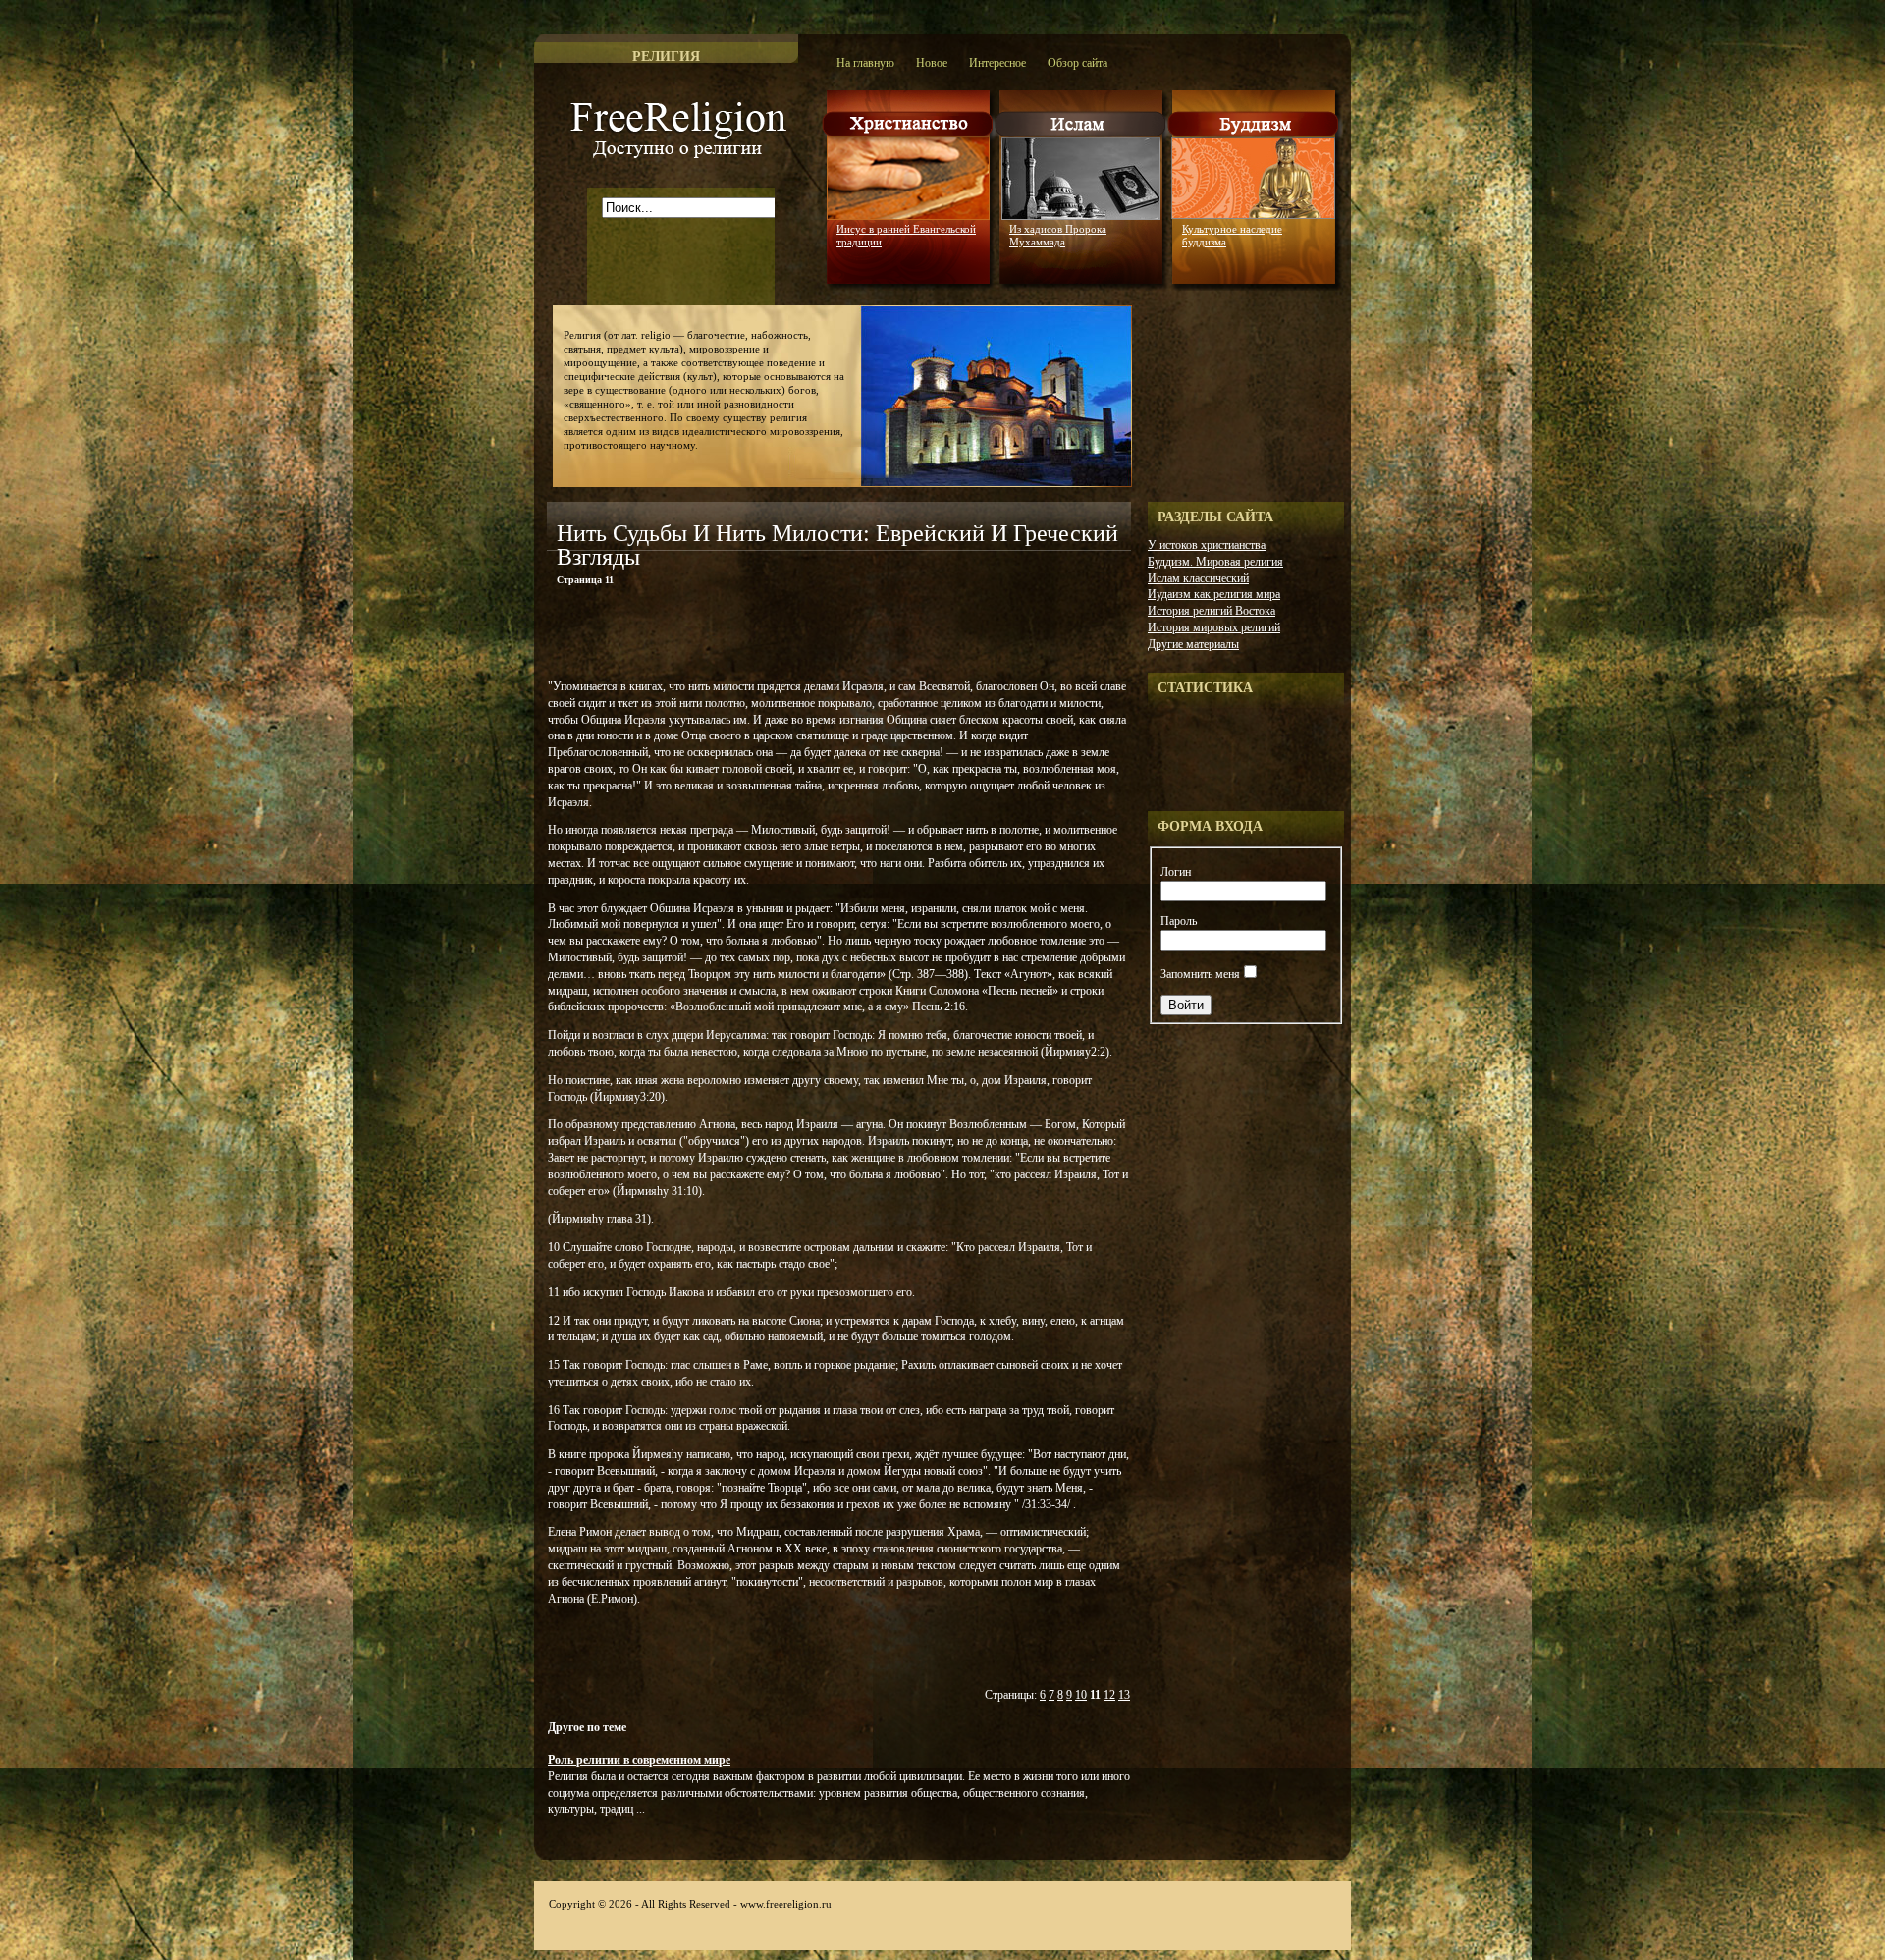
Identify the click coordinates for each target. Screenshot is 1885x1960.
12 (1109, 1695)
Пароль (1179, 921)
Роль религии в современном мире (639, 1760)
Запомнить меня (1200, 974)
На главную (865, 63)
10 (1081, 1695)
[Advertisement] (777, 636)
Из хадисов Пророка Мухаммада (1058, 235)
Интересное (997, 63)
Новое (932, 63)
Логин (1176, 872)
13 (1124, 1695)
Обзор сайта (1077, 63)
